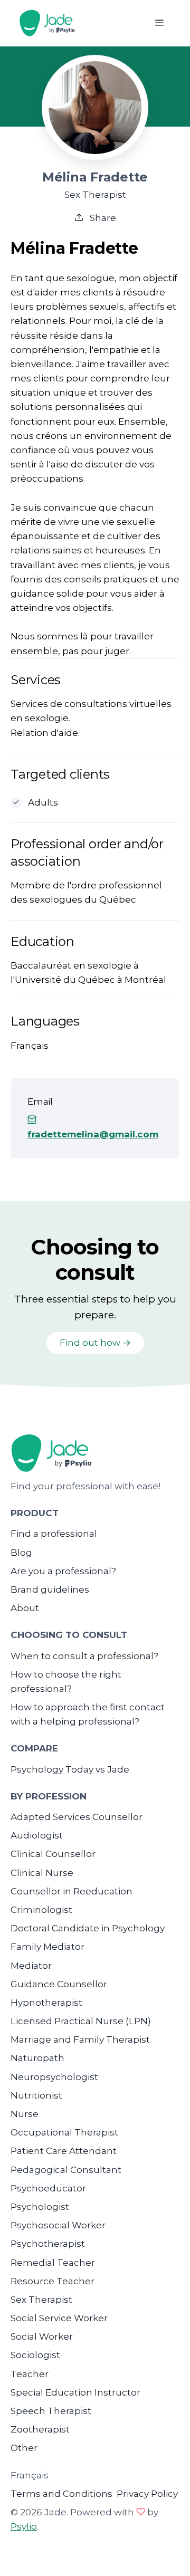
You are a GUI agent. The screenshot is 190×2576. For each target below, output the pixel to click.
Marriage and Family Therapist (80, 2039)
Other (24, 2448)
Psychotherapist (48, 2244)
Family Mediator (47, 1947)
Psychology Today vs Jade (70, 1769)
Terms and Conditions (61, 2494)
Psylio (24, 2526)
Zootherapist (40, 2429)
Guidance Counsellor (59, 1984)
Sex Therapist (41, 2300)
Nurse (25, 2114)
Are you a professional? (63, 1571)
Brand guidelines (50, 1589)
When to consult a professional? (84, 1656)
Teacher (30, 2374)
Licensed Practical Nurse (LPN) (81, 2021)
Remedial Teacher (53, 2263)
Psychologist (40, 2207)
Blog (21, 1553)
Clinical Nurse (42, 1873)
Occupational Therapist (64, 2132)
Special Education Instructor (75, 2392)
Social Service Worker (59, 2318)
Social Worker (42, 2336)
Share (102, 218)
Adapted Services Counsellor (77, 1817)
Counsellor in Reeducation (72, 1891)
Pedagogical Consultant (66, 2170)
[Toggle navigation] (159, 23)
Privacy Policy (147, 2494)
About (25, 1608)
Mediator (31, 1966)
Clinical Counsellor (53, 1854)
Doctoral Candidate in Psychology (88, 1928)
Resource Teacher (53, 2281)
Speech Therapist (51, 2411)
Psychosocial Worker (58, 2225)
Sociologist (35, 2355)
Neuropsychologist (54, 2077)
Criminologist (41, 1910)
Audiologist (37, 1835)
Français (30, 2475)
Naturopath (37, 2058)
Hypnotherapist (46, 2003)
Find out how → (95, 1343)
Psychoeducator (48, 2188)
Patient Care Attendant (64, 2151)
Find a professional (54, 1534)
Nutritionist (36, 2095)
